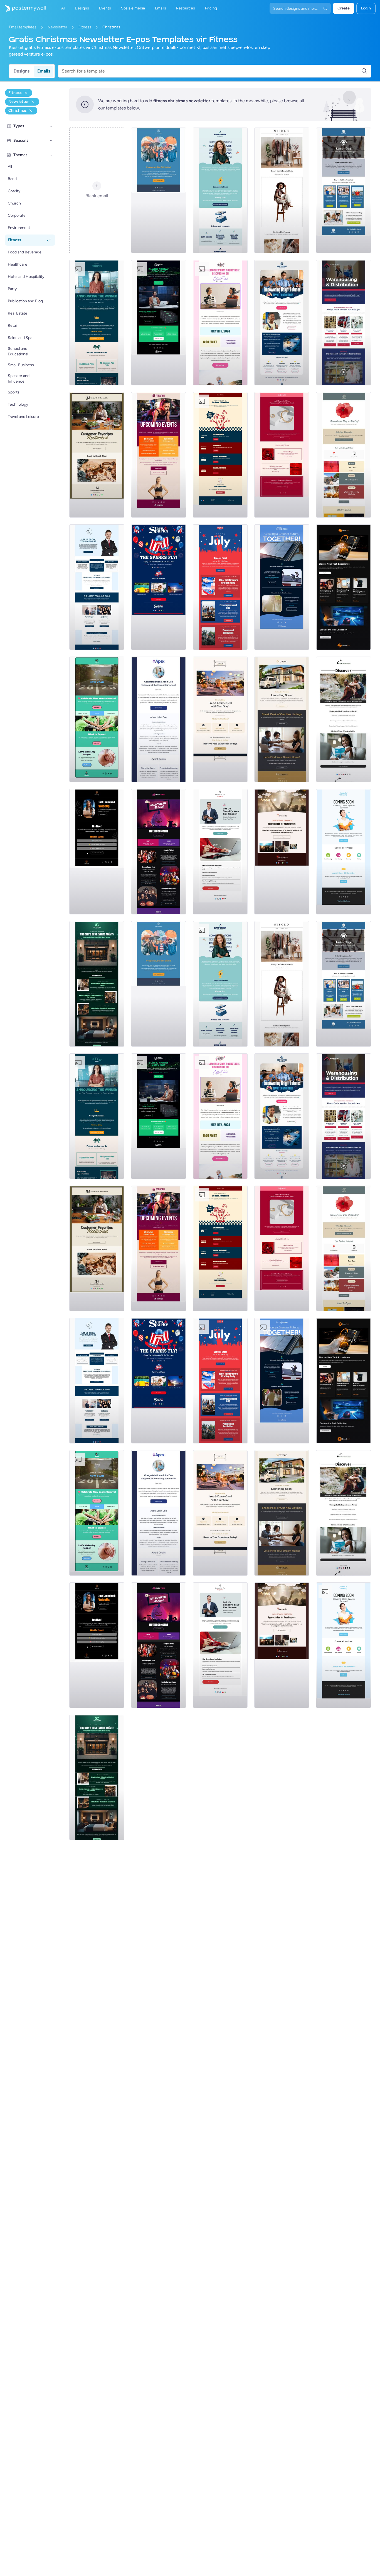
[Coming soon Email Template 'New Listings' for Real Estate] (282, 719)
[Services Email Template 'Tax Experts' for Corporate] (220, 852)
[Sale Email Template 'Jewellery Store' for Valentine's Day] (282, 455)
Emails (44, 71)
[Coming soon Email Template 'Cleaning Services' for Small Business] (344, 852)
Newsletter (57, 27)
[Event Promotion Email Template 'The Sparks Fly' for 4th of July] (159, 587)
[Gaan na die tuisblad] (23, 8)
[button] (51, 126)
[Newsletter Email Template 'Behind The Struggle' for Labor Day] (344, 190)
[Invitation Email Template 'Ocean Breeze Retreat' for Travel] (344, 719)
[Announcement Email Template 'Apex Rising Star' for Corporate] (159, 719)
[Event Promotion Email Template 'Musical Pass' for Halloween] (159, 852)
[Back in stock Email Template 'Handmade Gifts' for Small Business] (97, 455)
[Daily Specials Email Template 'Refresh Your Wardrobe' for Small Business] (282, 190)
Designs (22, 71)
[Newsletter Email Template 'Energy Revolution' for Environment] (282, 587)
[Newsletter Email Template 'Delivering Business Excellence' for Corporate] (97, 587)
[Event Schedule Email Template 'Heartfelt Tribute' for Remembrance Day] (344, 455)
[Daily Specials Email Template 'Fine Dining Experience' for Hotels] (220, 719)
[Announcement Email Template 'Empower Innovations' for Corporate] (220, 190)
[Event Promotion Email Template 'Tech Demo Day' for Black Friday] (159, 323)
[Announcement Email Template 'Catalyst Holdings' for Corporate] (97, 323)
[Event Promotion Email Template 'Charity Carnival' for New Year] (97, 719)
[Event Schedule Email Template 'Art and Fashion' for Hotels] (97, 984)
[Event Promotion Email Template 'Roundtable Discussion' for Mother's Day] (220, 323)
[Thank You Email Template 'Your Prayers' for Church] (282, 852)
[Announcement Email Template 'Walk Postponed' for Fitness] (159, 190)
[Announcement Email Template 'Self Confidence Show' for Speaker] (97, 852)
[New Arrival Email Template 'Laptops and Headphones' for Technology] (344, 587)
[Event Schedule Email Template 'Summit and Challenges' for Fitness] (159, 455)
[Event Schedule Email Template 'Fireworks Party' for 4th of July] (220, 587)
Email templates (23, 27)
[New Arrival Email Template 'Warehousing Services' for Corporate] (344, 323)
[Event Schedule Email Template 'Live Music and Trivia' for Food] (220, 455)
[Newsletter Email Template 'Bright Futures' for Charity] (282, 323)
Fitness (85, 27)
